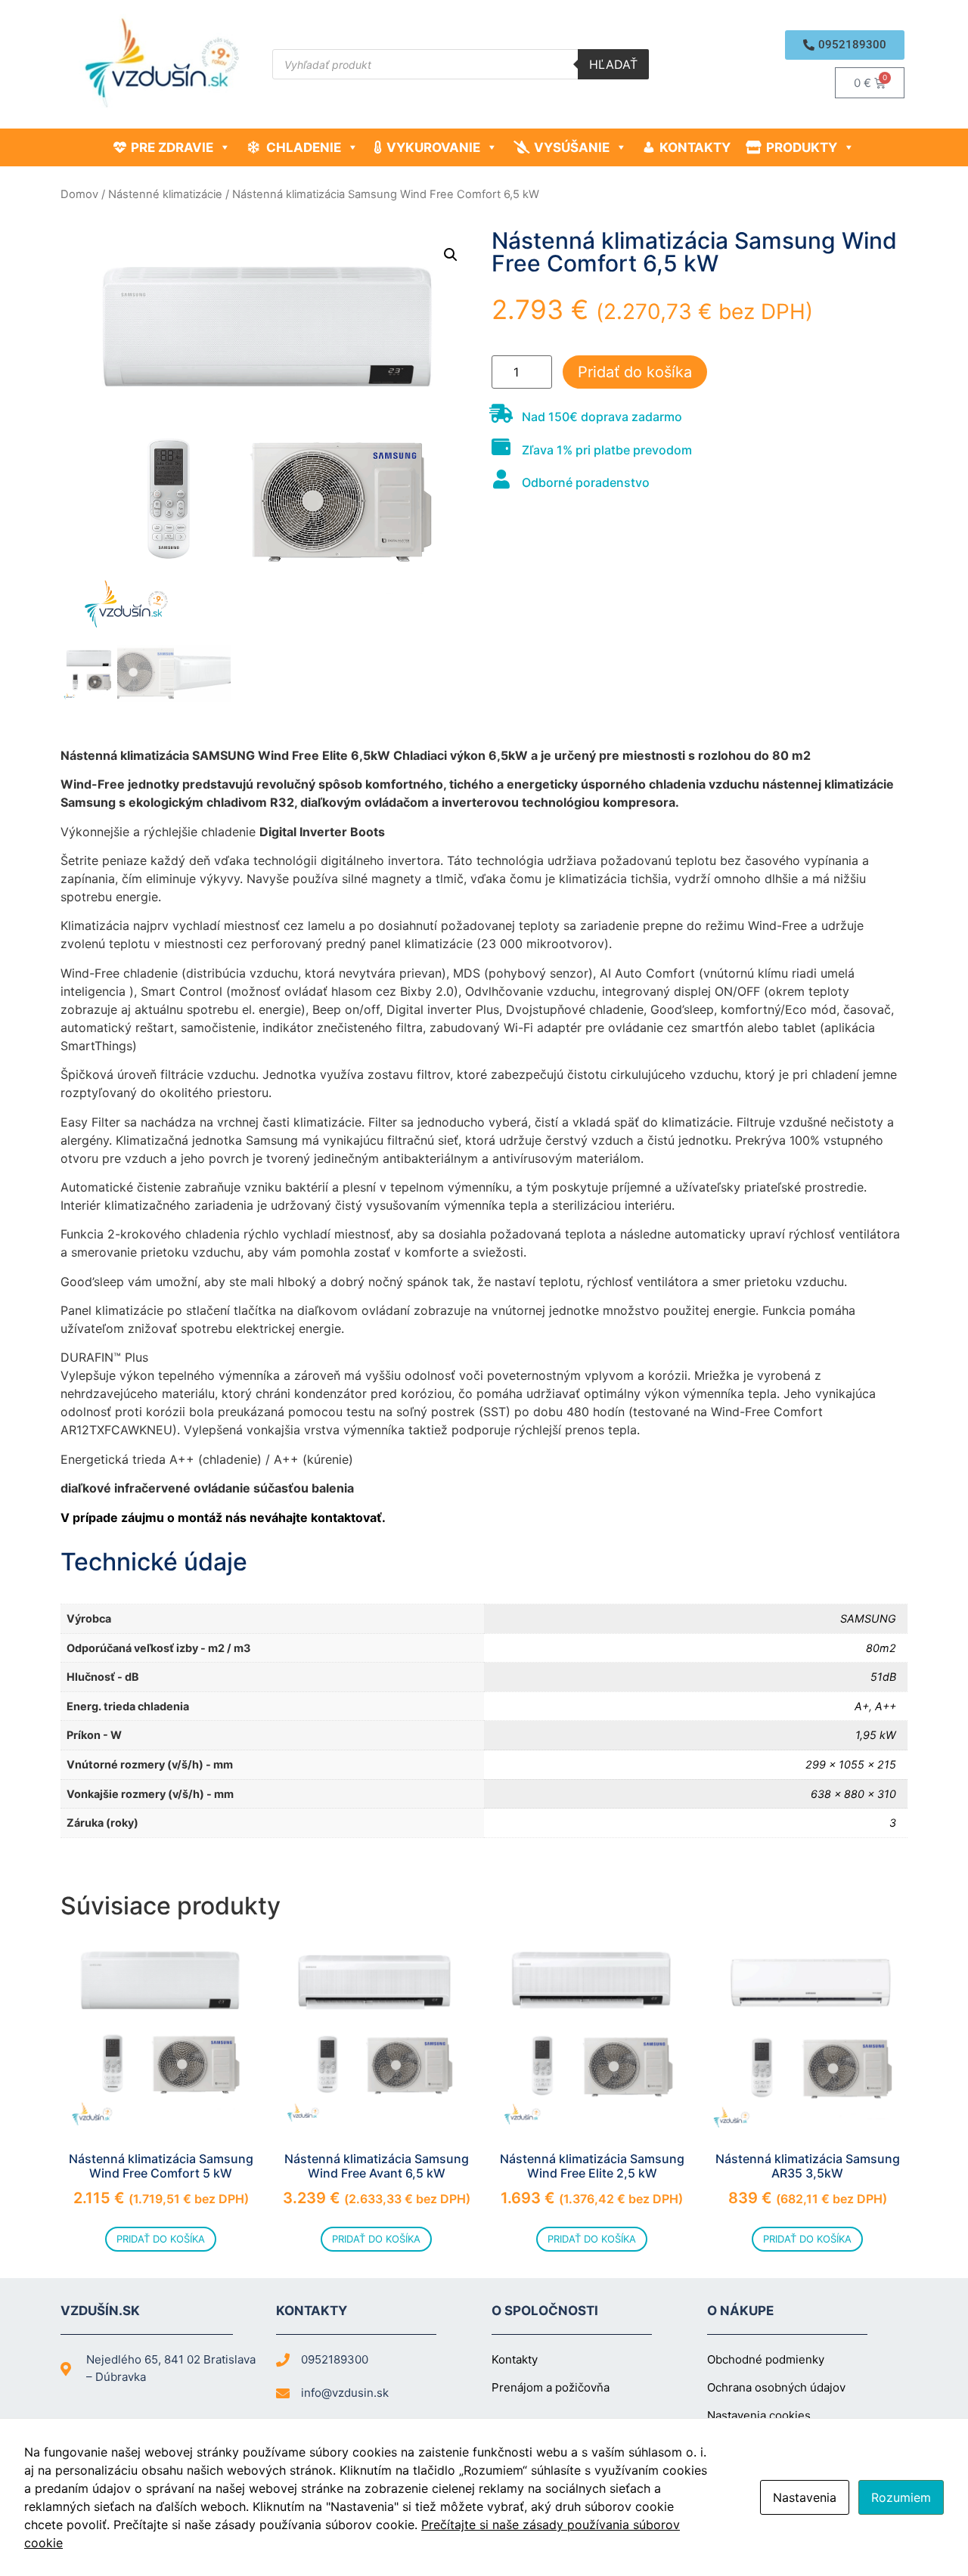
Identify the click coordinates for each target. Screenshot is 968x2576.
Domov (79, 194)
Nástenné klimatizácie (165, 194)
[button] (845, 45)
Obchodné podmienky (766, 2359)
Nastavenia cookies (759, 2415)
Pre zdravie (172, 147)
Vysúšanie (572, 147)
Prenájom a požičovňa (551, 2387)
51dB (883, 1677)
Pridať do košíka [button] (161, 2239)
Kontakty (695, 147)
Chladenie (304, 147)
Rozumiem (901, 2497)
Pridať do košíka (635, 372)
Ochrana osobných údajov (776, 2387)
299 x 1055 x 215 (851, 1764)
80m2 (881, 1648)
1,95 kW (876, 1735)
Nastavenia (805, 2497)
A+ (862, 1706)
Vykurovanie (433, 147)
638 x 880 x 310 (853, 1794)
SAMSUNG (868, 1618)
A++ (886, 1706)
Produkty (802, 147)
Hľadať (613, 64)
